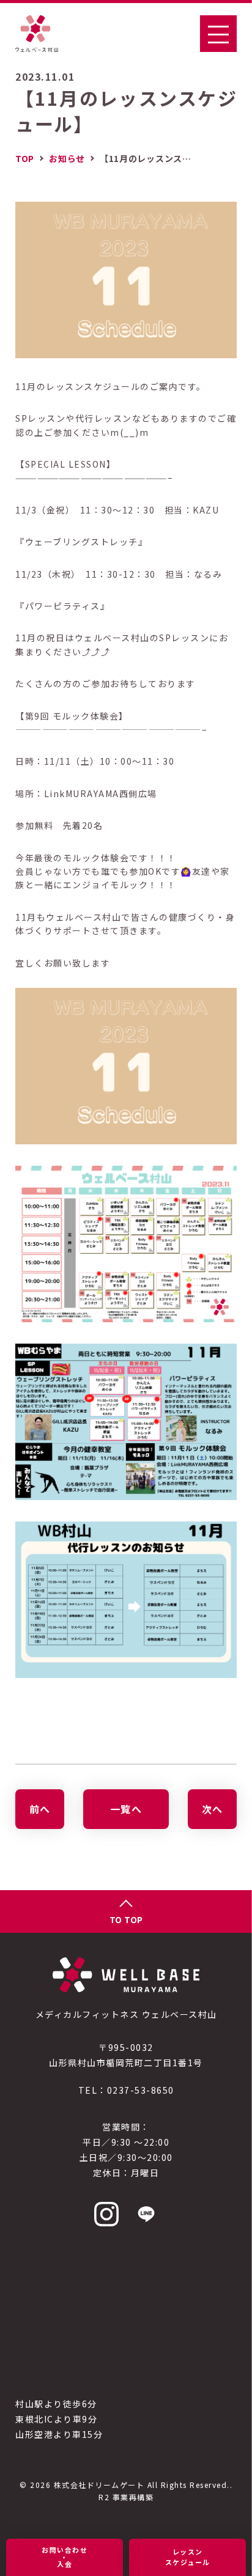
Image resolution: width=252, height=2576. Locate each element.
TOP (25, 158)
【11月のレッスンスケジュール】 (126, 111)
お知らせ (67, 158)
